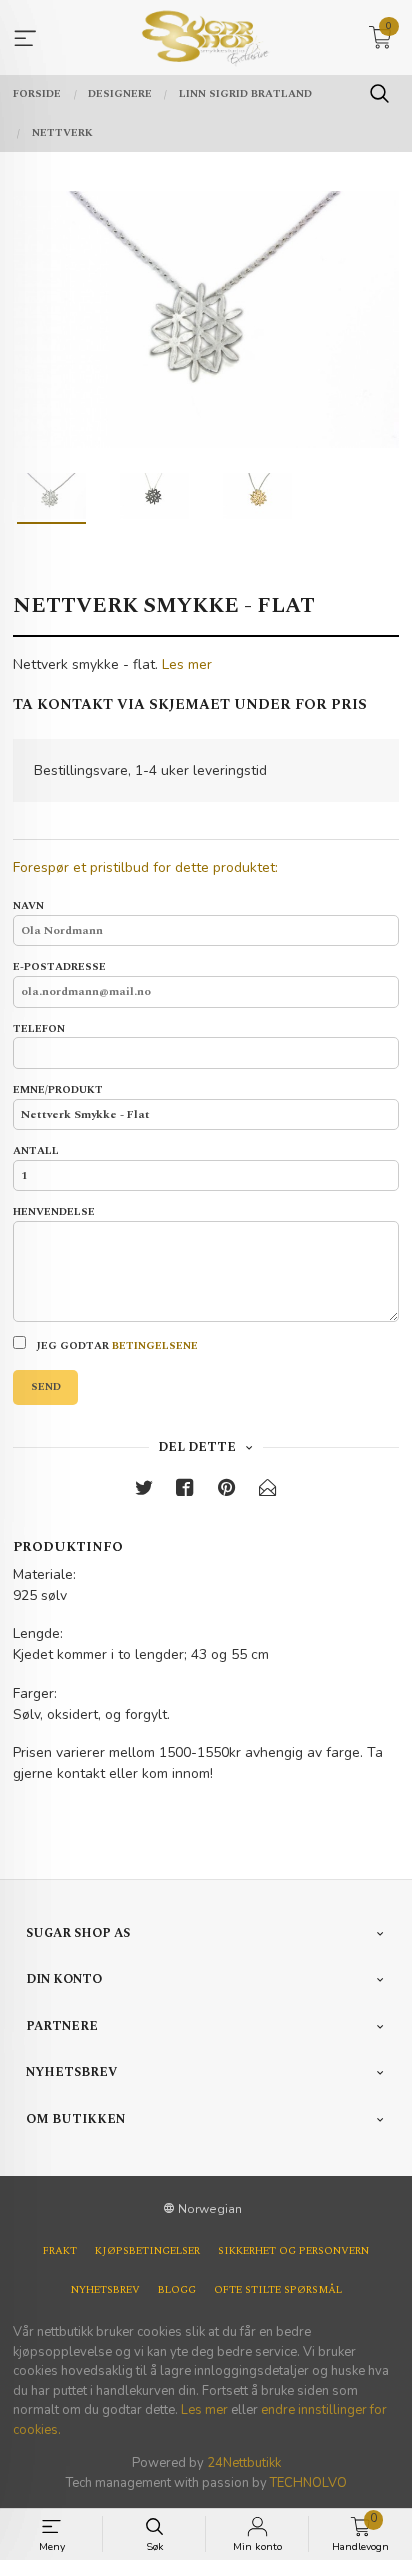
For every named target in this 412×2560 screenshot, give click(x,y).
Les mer (187, 664)
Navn (28, 906)
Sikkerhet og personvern (293, 2251)
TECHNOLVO (308, 2483)
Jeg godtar (115, 1346)
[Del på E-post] (268, 1491)
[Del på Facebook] (185, 1491)
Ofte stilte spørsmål (278, 2290)
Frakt (60, 2251)
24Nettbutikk (244, 2463)
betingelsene (155, 1346)
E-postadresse (59, 967)
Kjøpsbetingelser (147, 2251)
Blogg (177, 2290)
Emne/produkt (58, 1090)
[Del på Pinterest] (227, 1491)
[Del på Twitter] (144, 1491)
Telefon (39, 1029)
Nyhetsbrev (105, 2290)
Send (46, 1387)
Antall (36, 1151)
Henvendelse (54, 1212)
